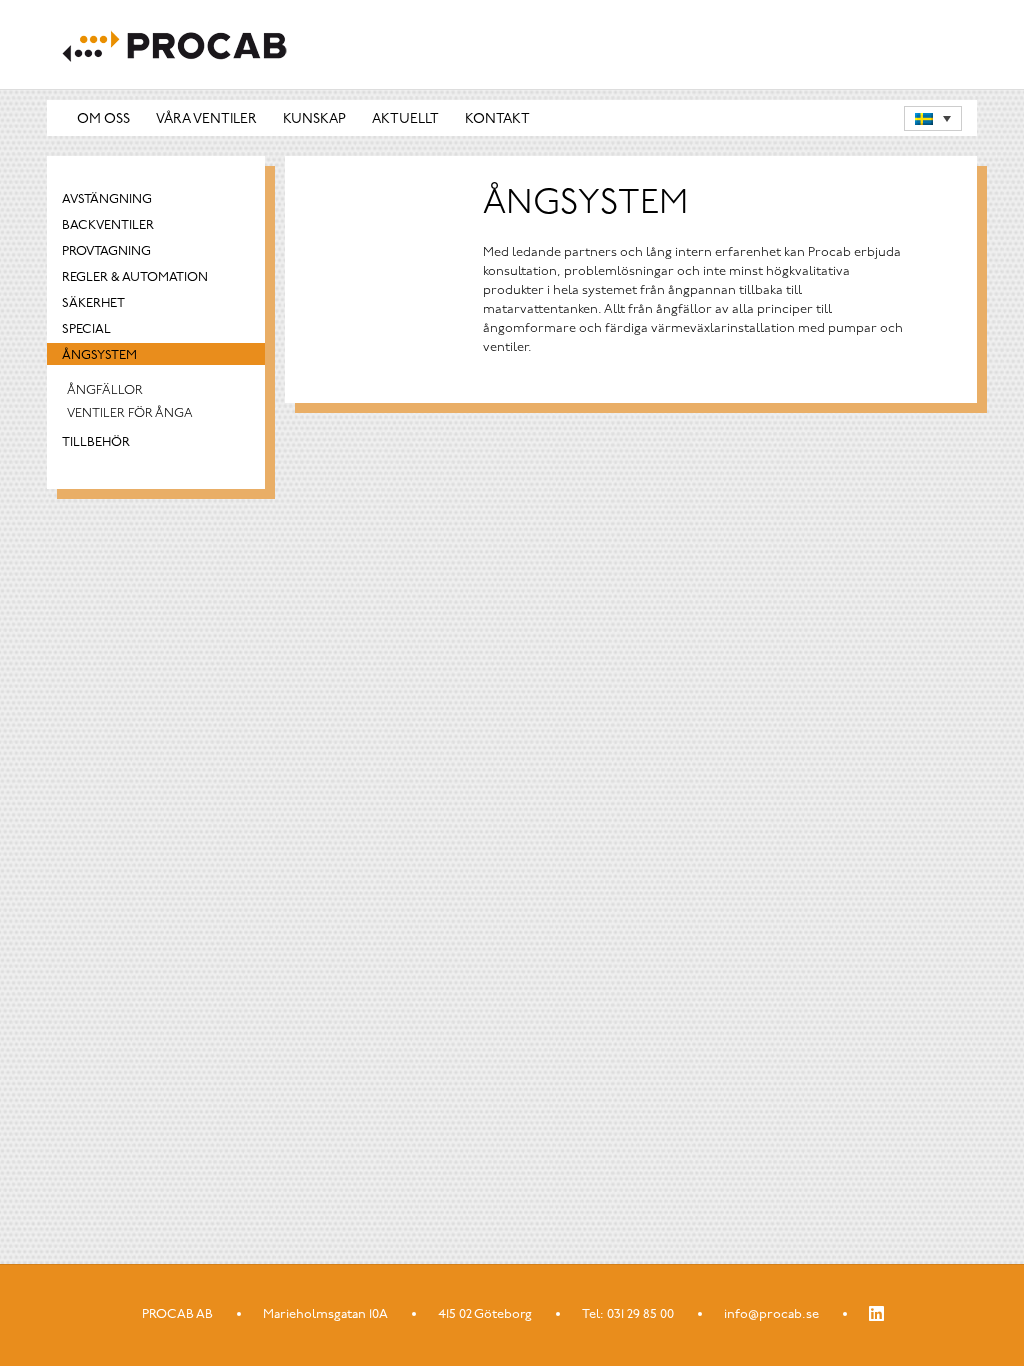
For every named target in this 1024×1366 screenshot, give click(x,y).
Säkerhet (93, 303)
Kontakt (497, 119)
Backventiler (108, 225)
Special (86, 329)
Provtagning (106, 251)
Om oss (103, 119)
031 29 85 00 (640, 1314)
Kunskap (314, 119)
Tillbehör (96, 442)
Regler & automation (135, 277)
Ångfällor (105, 390)
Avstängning (107, 199)
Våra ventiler (206, 119)
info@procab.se (771, 1314)
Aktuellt (405, 119)
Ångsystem (99, 355)
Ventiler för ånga (130, 413)
